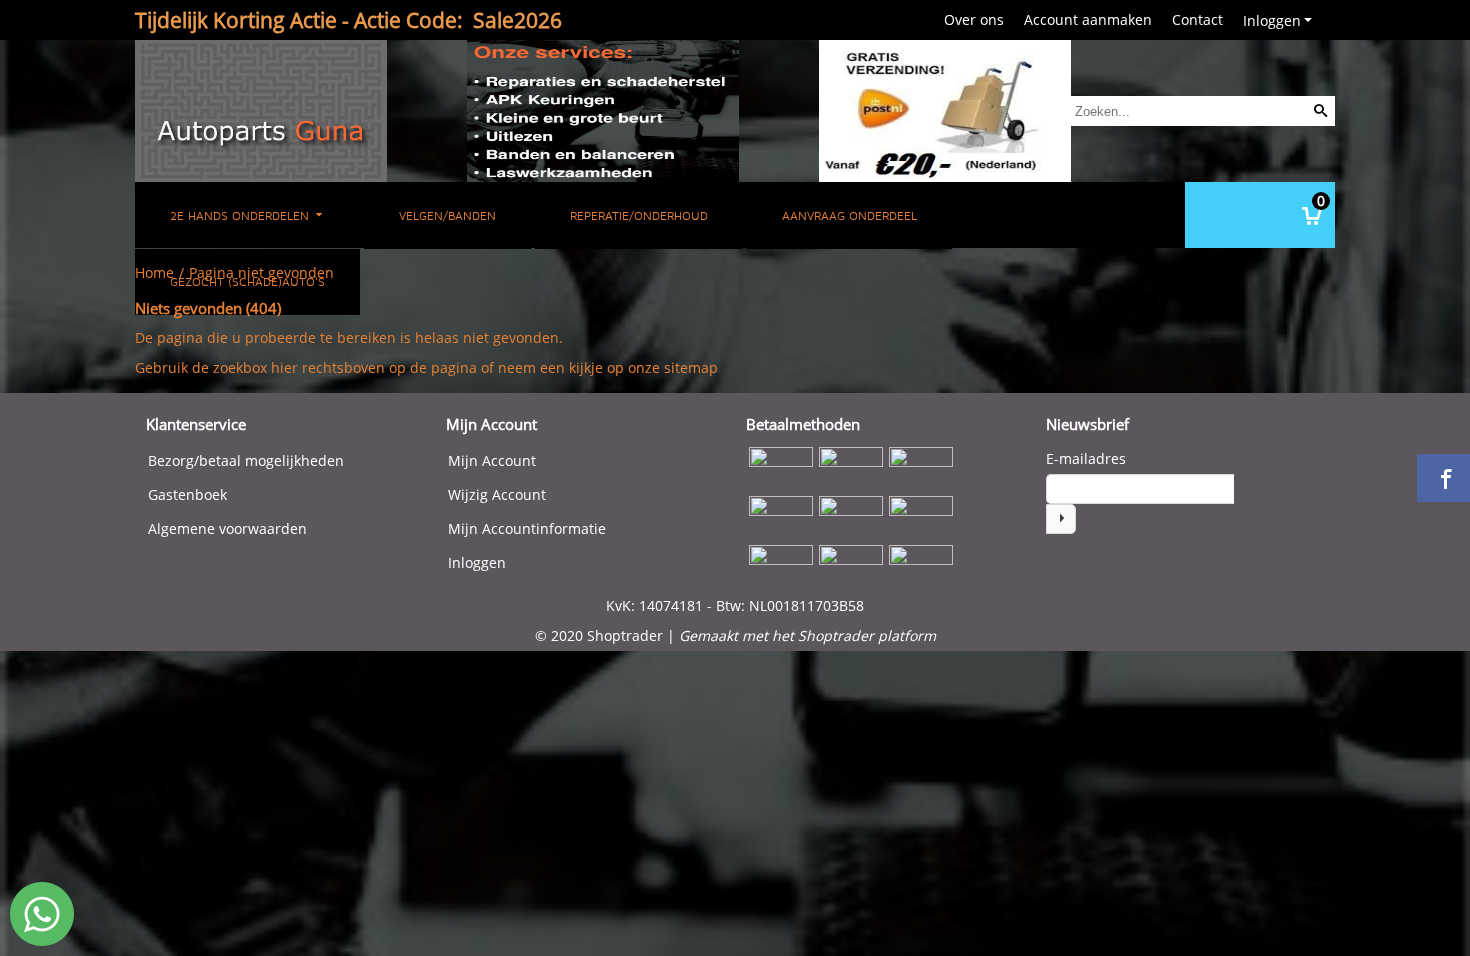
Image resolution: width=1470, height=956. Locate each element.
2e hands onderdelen (241, 215)
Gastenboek (187, 494)
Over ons (974, 19)
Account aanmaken (1088, 19)
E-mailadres (1086, 458)
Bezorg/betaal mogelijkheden (246, 460)
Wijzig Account (497, 494)
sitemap (691, 367)
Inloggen (1272, 20)
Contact (1197, 19)
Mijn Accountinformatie (527, 528)
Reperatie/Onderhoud (639, 215)
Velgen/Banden (447, 215)
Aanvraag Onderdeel (849, 215)
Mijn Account (492, 460)
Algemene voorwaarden (227, 528)
